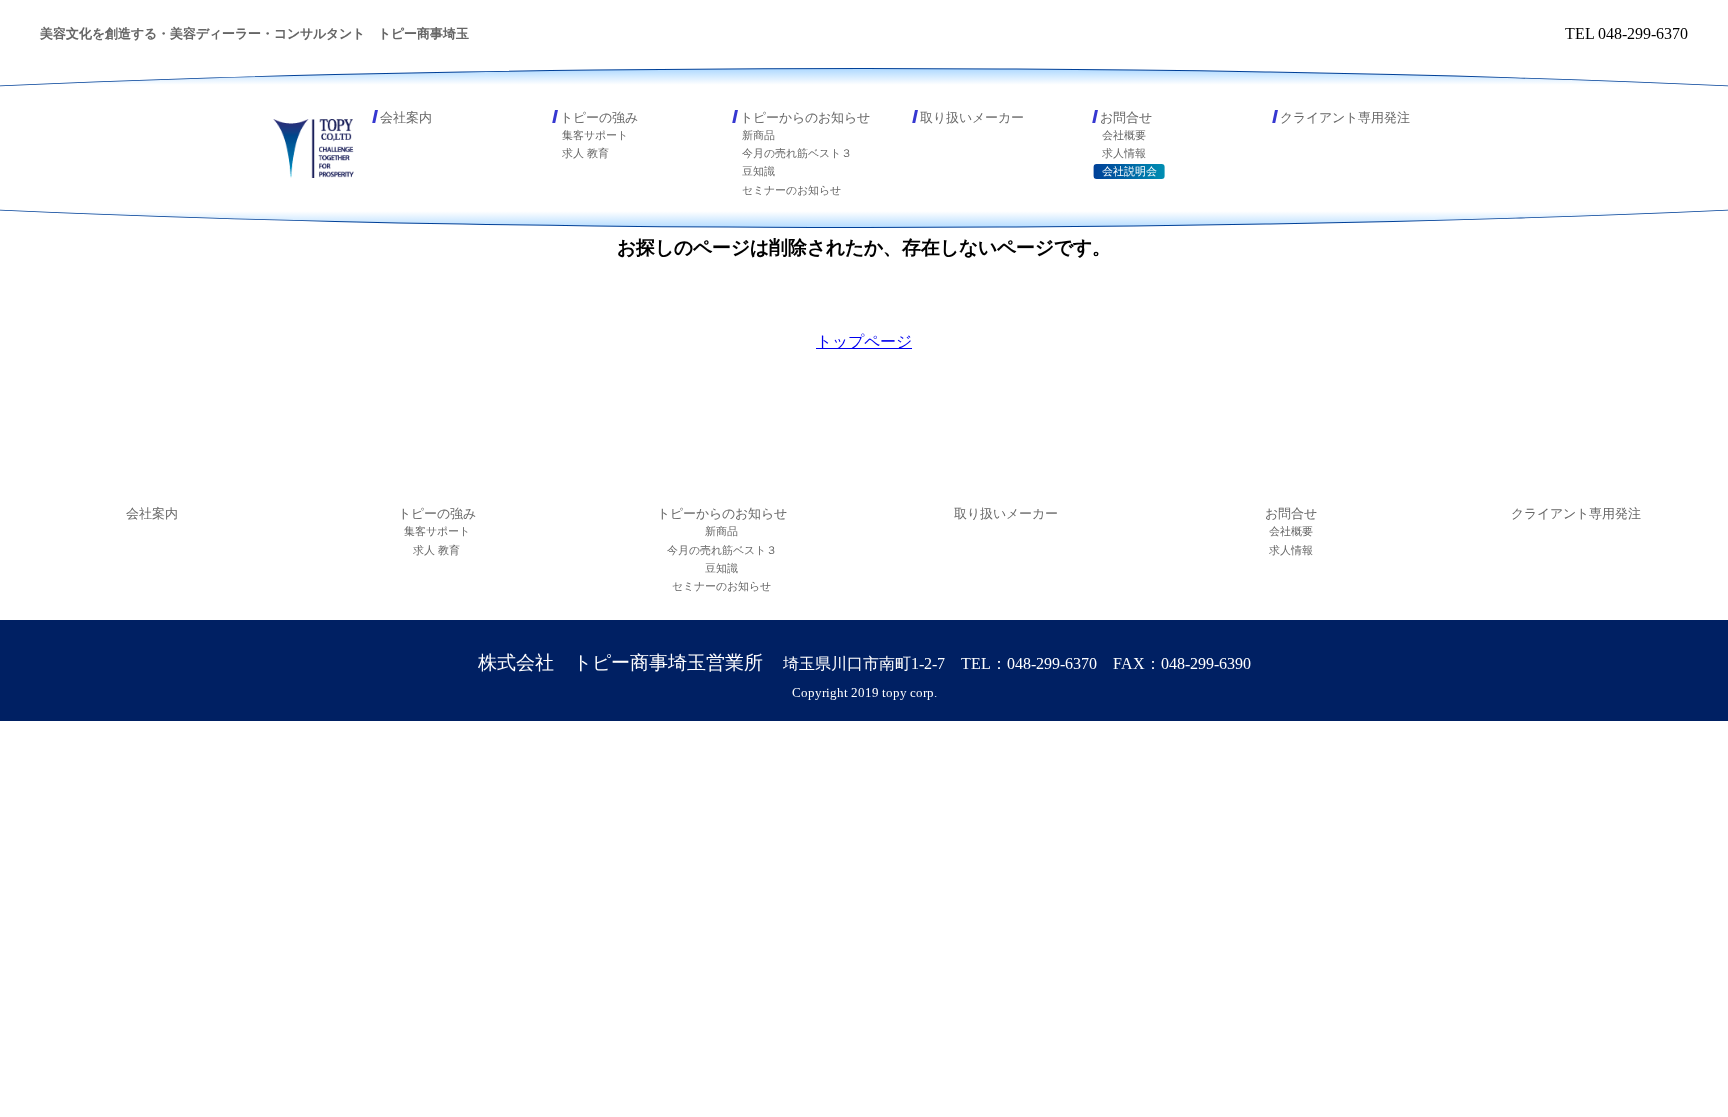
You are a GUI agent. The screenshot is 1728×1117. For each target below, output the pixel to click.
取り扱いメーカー (972, 117)
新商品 (758, 135)
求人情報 (1124, 153)
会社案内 (406, 117)
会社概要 (1124, 135)
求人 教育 (585, 153)
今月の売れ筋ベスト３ (797, 153)
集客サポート (595, 135)
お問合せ (1126, 117)
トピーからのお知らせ (805, 117)
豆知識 (758, 171)
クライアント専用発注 (1345, 117)
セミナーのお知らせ (791, 190)
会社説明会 (1129, 171)
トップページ (864, 341)
